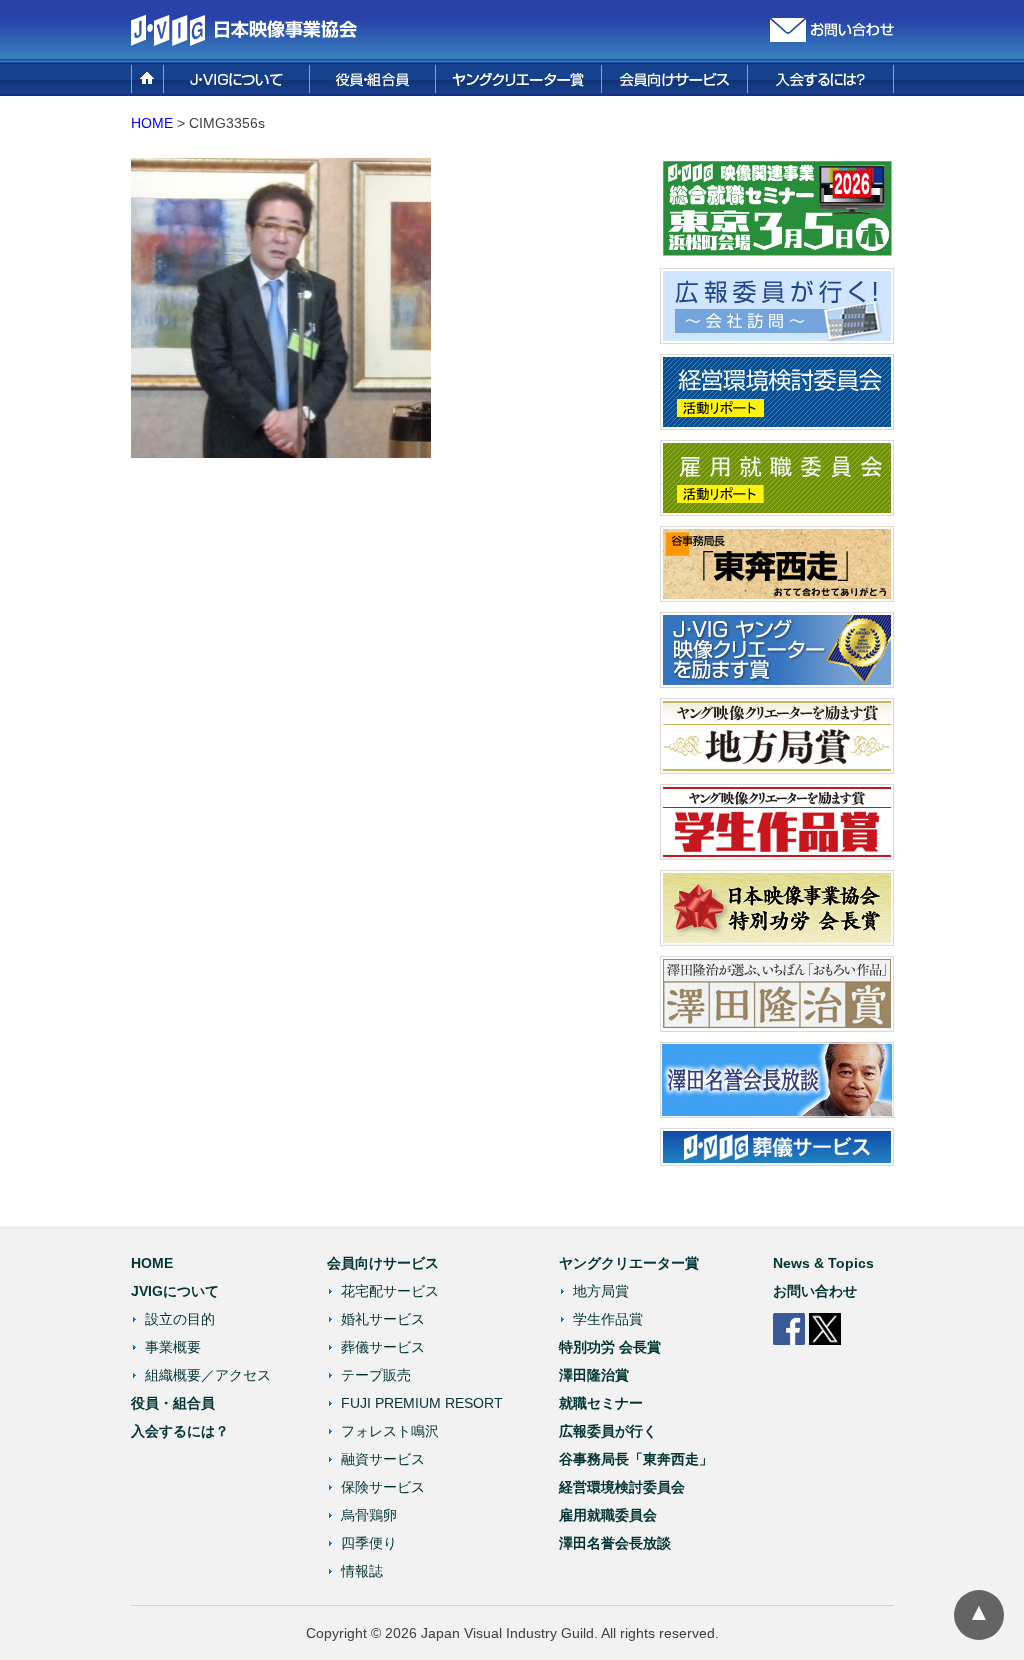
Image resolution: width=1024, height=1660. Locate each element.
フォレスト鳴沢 (390, 1431)
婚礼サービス (383, 1319)
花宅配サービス (390, 1291)
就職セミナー (601, 1403)
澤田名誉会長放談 (615, 1543)
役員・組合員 (173, 1403)
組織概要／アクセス (208, 1375)
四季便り (369, 1543)
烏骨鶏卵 (369, 1515)
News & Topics (823, 1263)
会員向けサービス (383, 1263)
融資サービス (383, 1459)
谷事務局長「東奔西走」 (636, 1459)
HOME (152, 123)
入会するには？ (180, 1431)
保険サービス (383, 1487)
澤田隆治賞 (594, 1375)
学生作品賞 (608, 1319)
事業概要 (173, 1347)
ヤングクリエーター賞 (629, 1263)
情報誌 (362, 1571)
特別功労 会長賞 (610, 1347)
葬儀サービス (383, 1347)
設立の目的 (180, 1319)
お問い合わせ (815, 1291)
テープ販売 (376, 1375)
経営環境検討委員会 (622, 1487)
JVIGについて (175, 1291)
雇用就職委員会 (608, 1515)
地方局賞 (601, 1291)
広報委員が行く (608, 1431)
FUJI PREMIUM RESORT (422, 1403)
